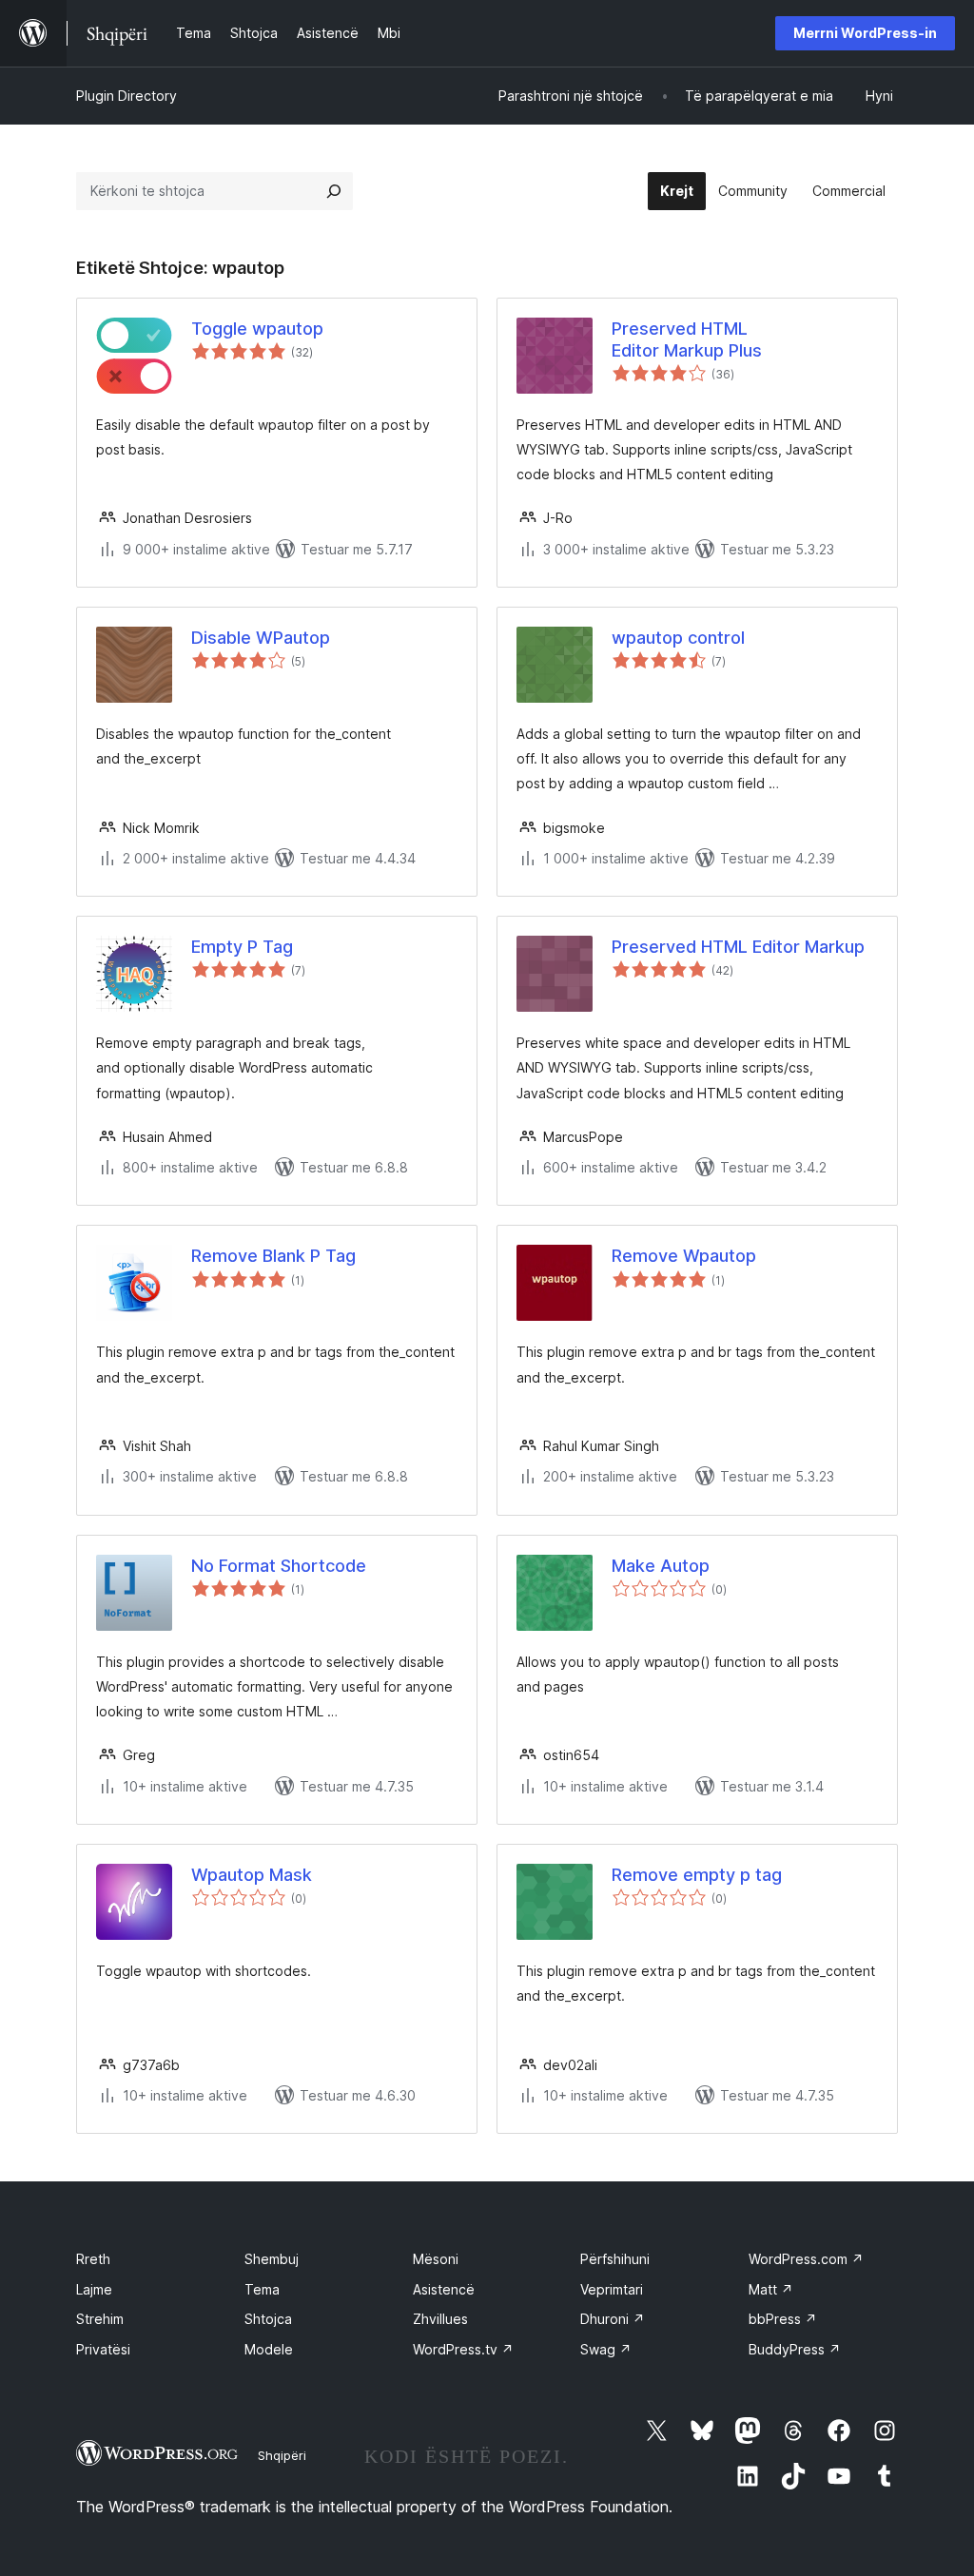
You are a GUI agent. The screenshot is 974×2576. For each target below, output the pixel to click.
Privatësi (103, 2349)
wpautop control (678, 638)
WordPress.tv (463, 2349)
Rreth (93, 2259)
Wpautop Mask (252, 1875)
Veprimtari (612, 2289)
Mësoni (436, 2259)
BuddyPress (795, 2349)
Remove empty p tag (697, 1875)
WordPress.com (806, 2259)
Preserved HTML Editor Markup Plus (687, 339)
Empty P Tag (242, 947)
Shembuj (272, 2259)
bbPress (783, 2319)
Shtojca (268, 2319)
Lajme (94, 2289)
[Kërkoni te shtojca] (334, 191)
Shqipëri (282, 2455)
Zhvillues (440, 2319)
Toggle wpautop (257, 329)
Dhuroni (613, 2319)
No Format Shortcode (279, 1566)
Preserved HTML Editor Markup (738, 947)
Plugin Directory (127, 96)
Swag (606, 2349)
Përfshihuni (615, 2259)
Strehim (100, 2319)
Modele (269, 2349)
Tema (262, 2289)
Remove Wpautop (684, 1256)
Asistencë (444, 2289)
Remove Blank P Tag (273, 1256)
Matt (771, 2289)
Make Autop (661, 1566)
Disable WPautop (261, 638)
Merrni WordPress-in (865, 33)
